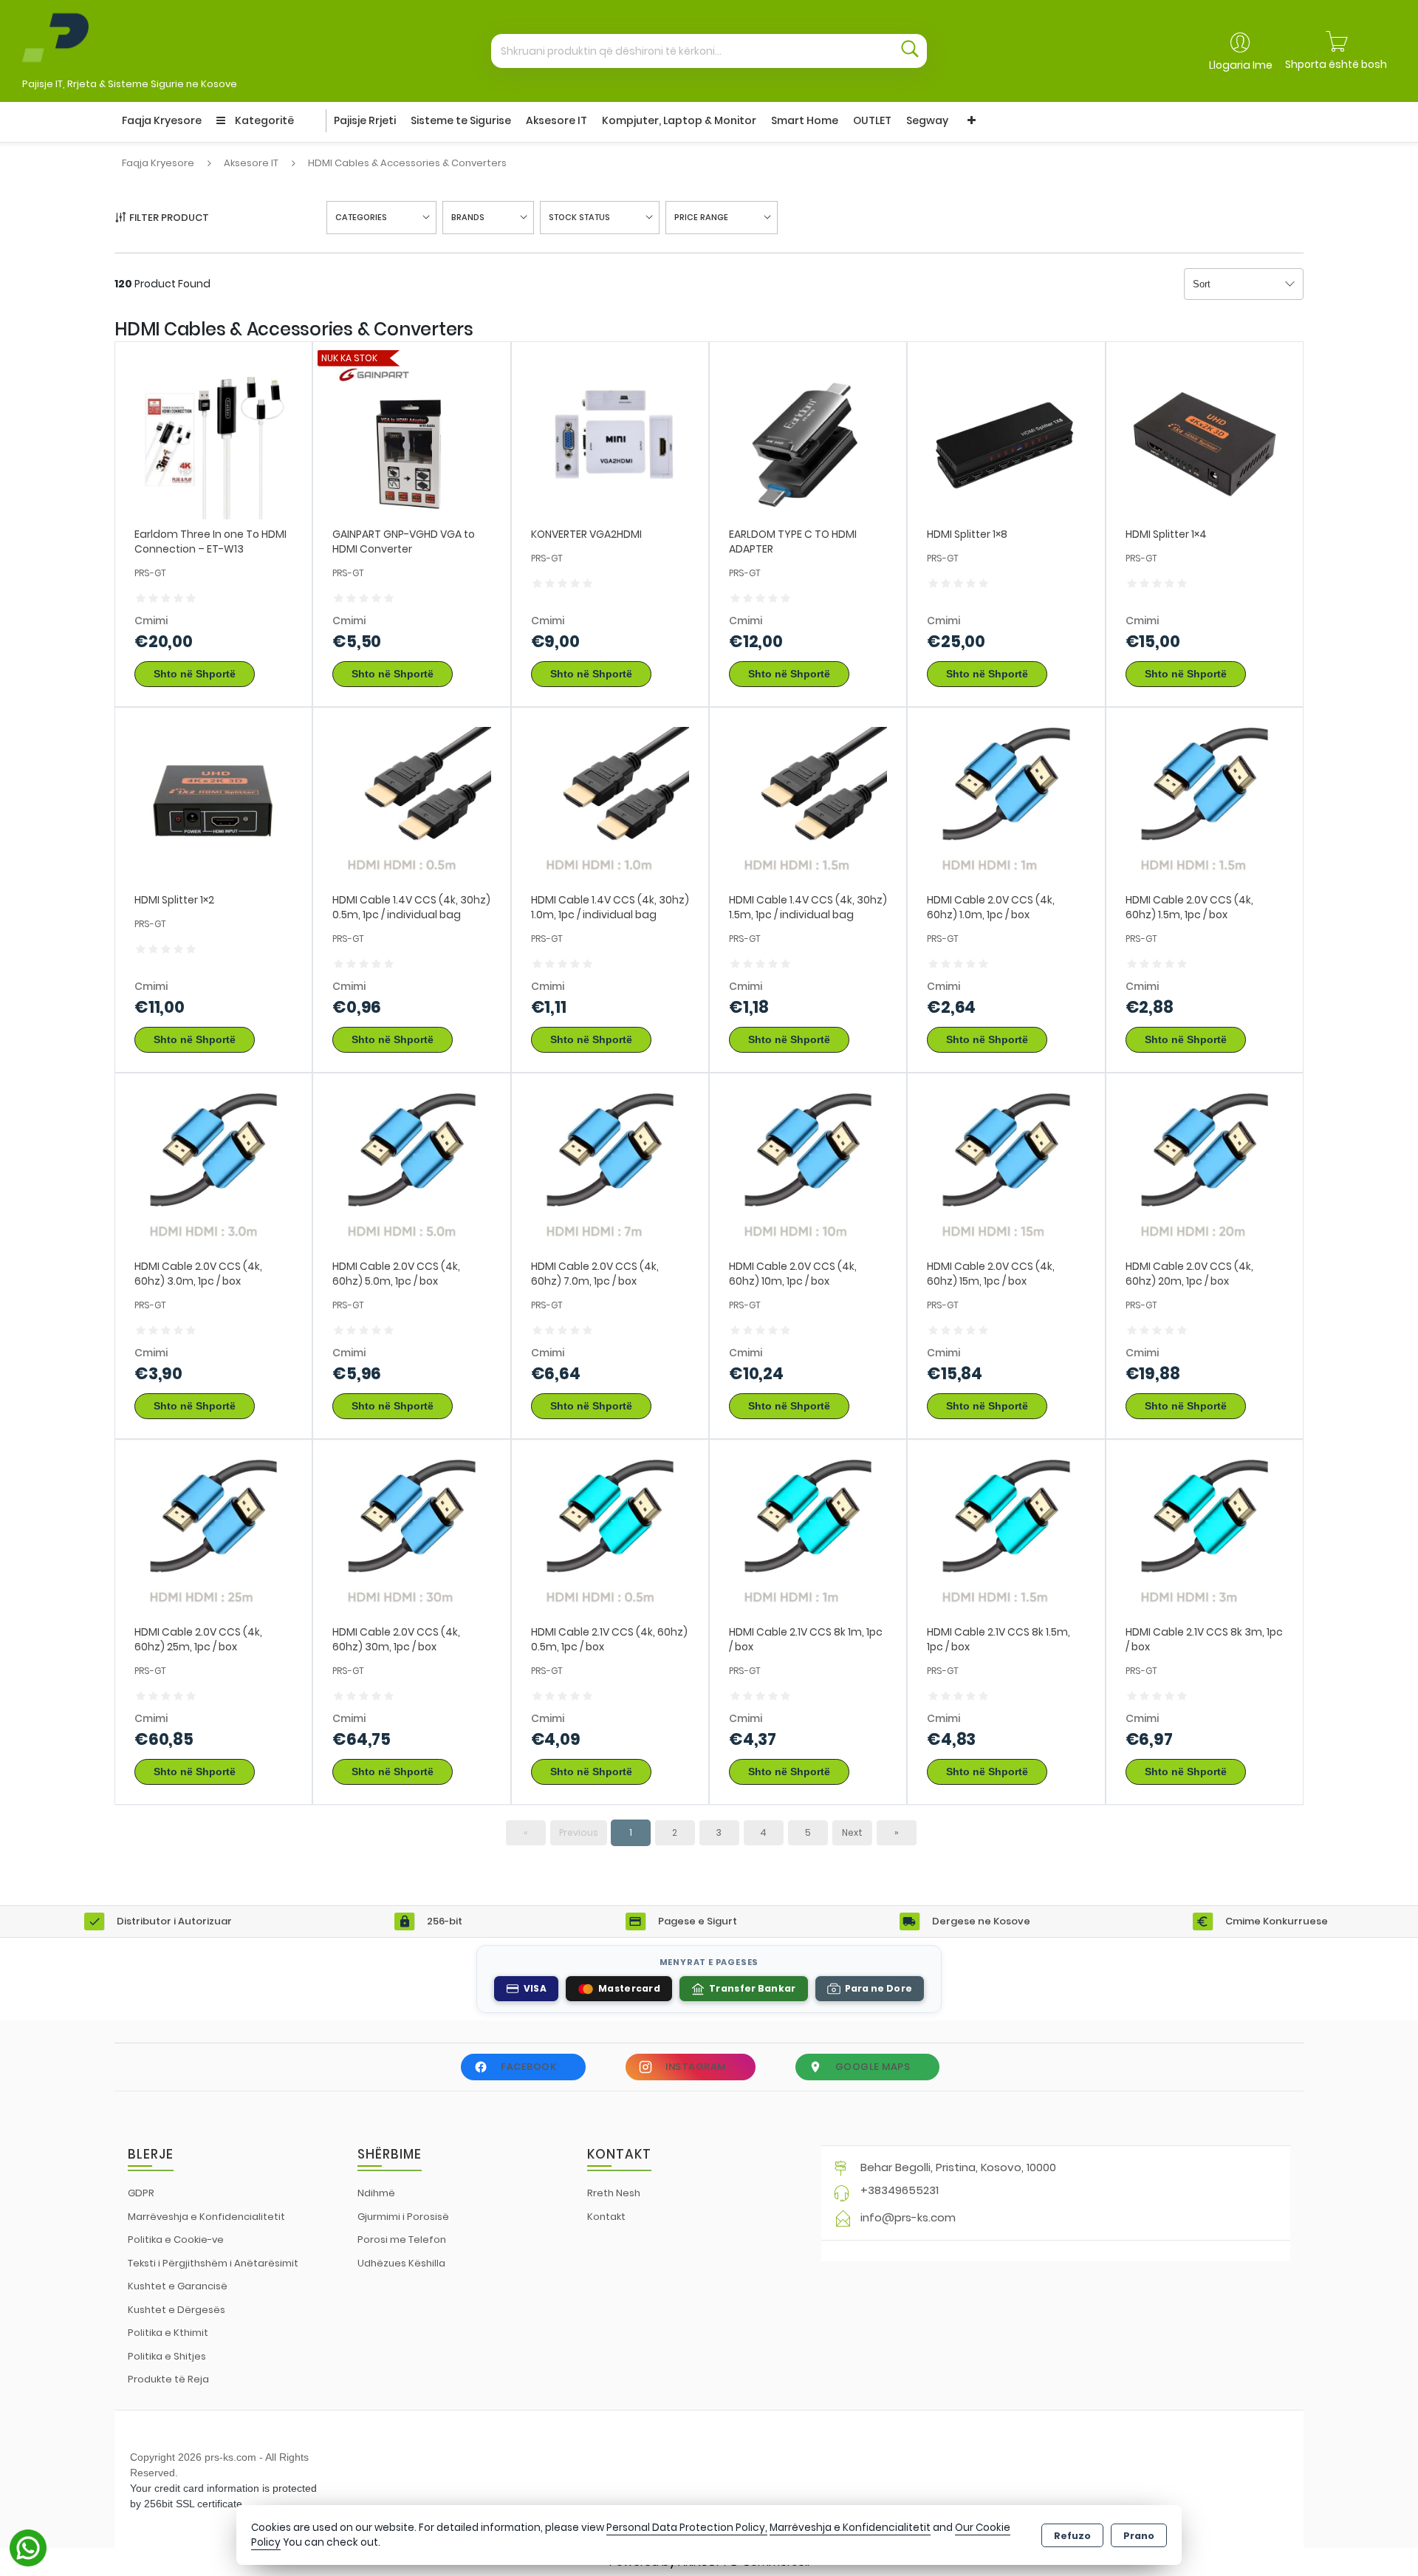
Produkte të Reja (168, 2379)
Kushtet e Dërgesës (177, 2310)
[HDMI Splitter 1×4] (1205, 439)
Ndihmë (376, 2193)
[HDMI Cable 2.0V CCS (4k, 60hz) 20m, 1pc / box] (1205, 1171)
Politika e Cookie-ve (176, 2240)
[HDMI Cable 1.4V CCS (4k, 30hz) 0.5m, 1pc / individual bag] (411, 806)
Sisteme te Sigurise (461, 120)
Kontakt (606, 2217)
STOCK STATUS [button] (579, 217)
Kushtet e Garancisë (178, 2286)
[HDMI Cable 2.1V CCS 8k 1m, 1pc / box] (808, 1537)
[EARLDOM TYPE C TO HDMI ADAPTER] (808, 439)
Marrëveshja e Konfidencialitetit (206, 2217)
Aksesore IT (556, 120)
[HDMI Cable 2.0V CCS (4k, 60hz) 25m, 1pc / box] (213, 1537)
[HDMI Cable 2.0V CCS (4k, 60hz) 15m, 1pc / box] (1006, 1171)
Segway (927, 120)
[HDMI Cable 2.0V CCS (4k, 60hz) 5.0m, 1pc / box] (411, 1171)
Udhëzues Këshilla (401, 2263)
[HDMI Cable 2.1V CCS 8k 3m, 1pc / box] (1205, 1537)
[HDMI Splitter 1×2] (213, 806)
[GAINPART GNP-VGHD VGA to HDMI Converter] (411, 439)
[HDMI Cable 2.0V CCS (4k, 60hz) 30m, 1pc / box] (411, 1537)
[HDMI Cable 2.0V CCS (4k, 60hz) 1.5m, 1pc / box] (1205, 806)
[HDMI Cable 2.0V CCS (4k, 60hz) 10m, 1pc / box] (808, 1171)
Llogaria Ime (1241, 65)
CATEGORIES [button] (361, 217)
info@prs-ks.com (908, 2217)
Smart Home (805, 120)
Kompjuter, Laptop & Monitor (679, 120)
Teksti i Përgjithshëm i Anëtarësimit (213, 2263)
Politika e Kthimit (168, 2333)
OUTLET (872, 120)
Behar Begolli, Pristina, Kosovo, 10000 (958, 2167)
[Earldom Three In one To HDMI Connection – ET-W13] (213, 439)
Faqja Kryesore (162, 120)
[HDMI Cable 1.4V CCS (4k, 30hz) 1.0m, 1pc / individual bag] (610, 806)
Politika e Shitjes (167, 2356)
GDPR (141, 2193)
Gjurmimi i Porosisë (403, 2217)
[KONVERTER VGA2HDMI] (610, 439)
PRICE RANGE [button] (701, 217)
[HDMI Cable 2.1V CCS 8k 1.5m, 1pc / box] (1006, 1537)
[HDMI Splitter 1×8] (1006, 439)
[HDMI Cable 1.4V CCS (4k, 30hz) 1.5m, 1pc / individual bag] (808, 806)
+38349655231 (900, 2190)
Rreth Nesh (614, 2193)
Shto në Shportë (195, 674)
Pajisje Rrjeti (365, 120)
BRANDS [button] (468, 217)
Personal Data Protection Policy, (687, 2528)
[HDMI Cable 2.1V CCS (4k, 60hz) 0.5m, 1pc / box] (610, 1537)
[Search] (910, 51)
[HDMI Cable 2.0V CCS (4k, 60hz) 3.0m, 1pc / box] (213, 1171)
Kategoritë (263, 120)
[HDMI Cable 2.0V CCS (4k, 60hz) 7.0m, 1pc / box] (610, 1171)
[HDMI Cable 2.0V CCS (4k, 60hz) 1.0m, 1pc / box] (1006, 806)
